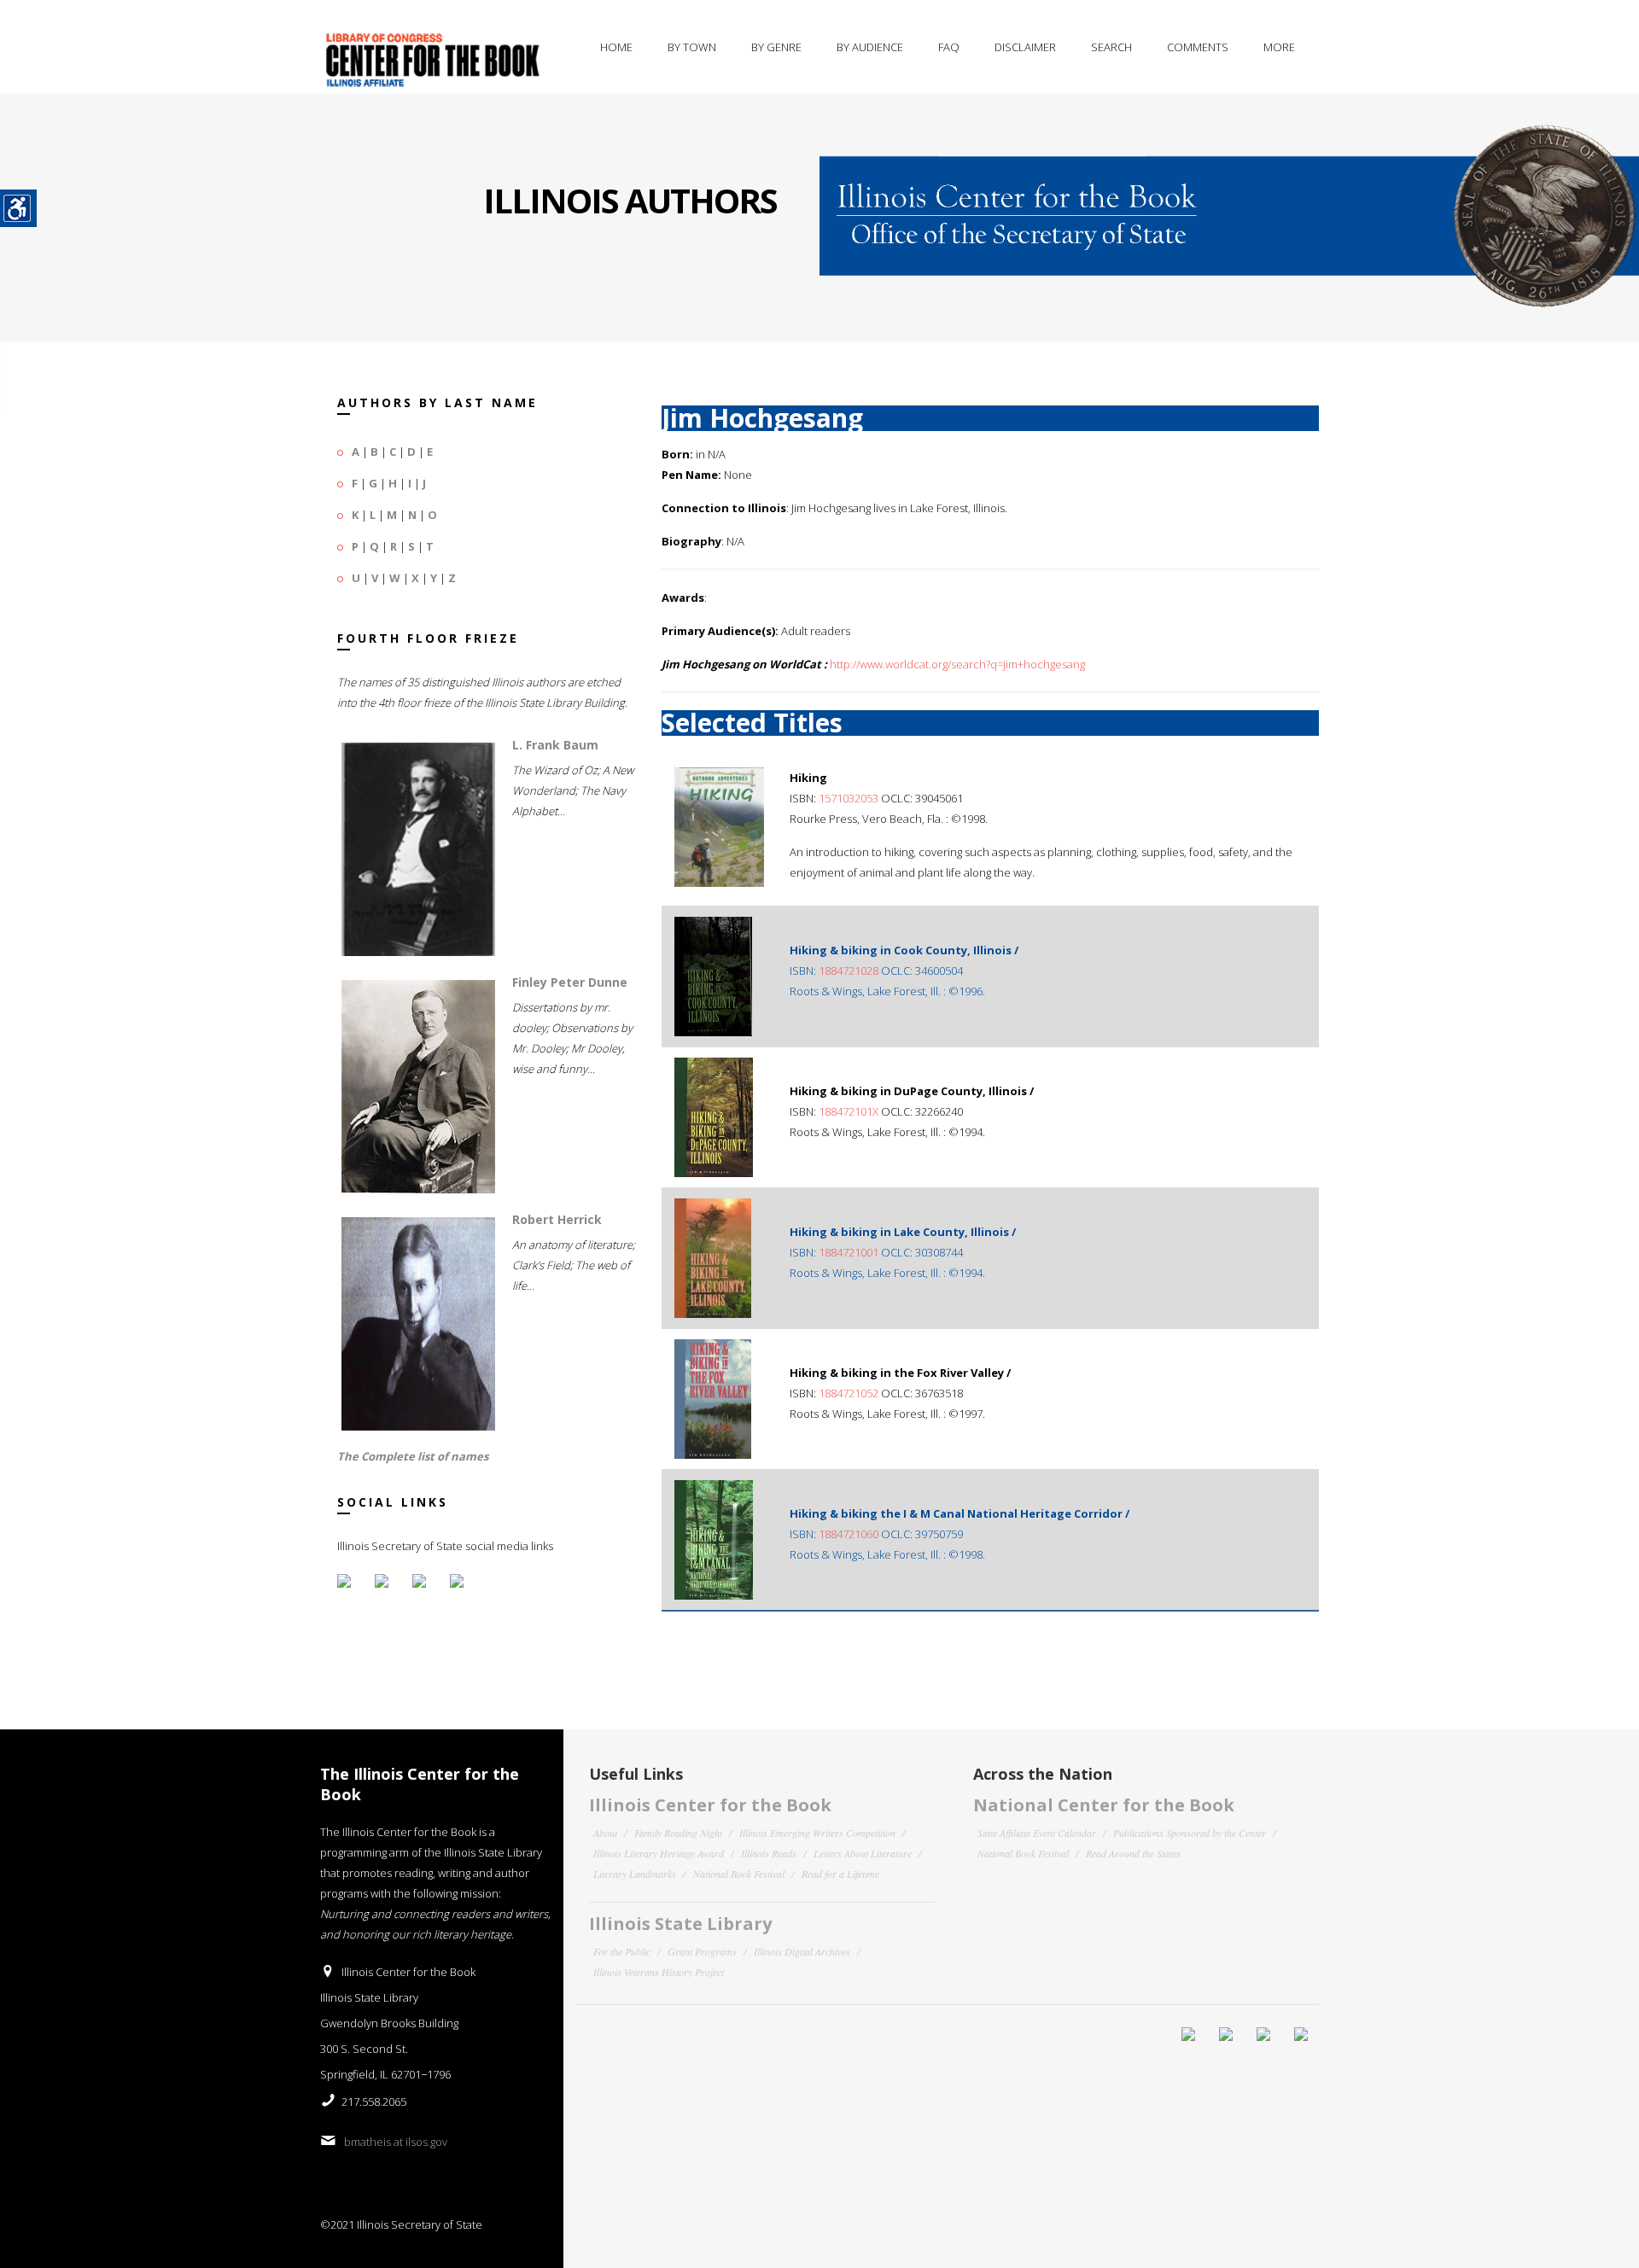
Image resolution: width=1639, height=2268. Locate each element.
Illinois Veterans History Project (659, 1972)
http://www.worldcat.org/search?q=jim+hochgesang (957, 664)
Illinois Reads (769, 1853)
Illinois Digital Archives (802, 1951)
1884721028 (849, 971)
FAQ (949, 47)
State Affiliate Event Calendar (1037, 1833)
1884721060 (849, 1534)
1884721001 (849, 1252)
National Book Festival (739, 1874)
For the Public (622, 1951)
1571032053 (849, 798)
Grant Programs (702, 1951)
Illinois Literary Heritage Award (659, 1853)
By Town (692, 47)
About (605, 1833)
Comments (1198, 47)
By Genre (776, 47)
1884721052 (849, 1393)
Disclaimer (1025, 47)
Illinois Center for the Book (710, 1805)
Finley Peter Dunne (570, 982)
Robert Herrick (557, 1219)
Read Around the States (1133, 1853)
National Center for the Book (1104, 1805)
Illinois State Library (680, 1924)
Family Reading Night (678, 1833)
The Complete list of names (413, 1456)
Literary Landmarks (635, 1874)
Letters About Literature (863, 1853)
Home (616, 47)
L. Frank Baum (555, 745)
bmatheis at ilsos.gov (396, 2142)
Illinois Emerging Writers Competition (817, 1833)
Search (1111, 47)
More (1279, 47)
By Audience (870, 47)
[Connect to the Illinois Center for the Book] (1229, 201)
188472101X (849, 1111)
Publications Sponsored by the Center (1190, 1833)
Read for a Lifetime (840, 1874)
